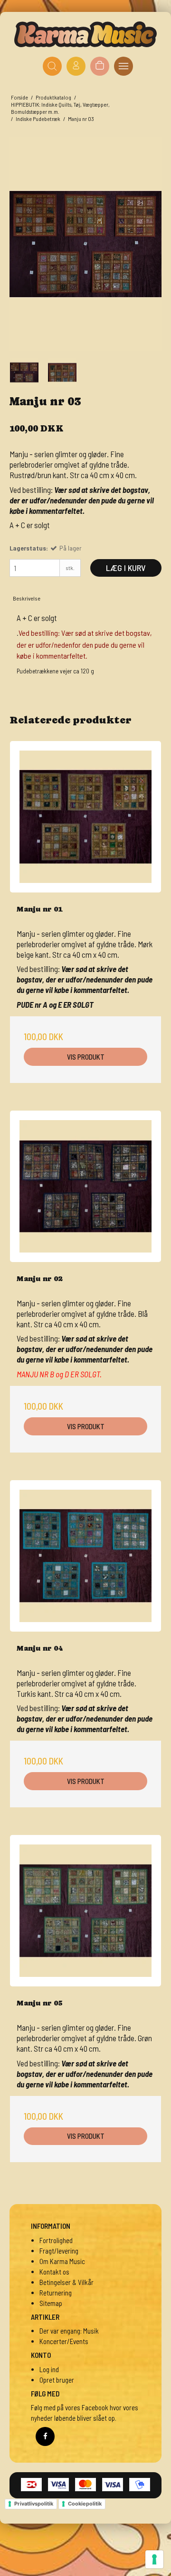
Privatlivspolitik (34, 2504)
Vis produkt (86, 1057)
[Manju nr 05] (85, 1911)
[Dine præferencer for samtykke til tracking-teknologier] (154, 2559)
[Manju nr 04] (85, 1556)
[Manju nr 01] (85, 817)
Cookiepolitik (85, 2504)
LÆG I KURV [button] (126, 568)
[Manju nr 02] (85, 1186)
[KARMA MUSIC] (85, 34)
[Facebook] (45, 2436)
